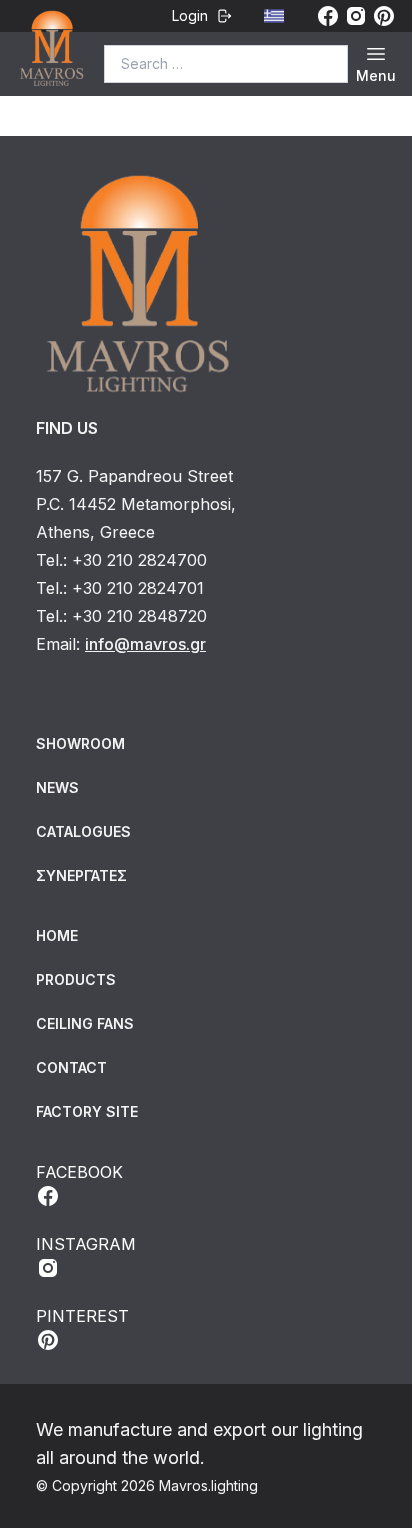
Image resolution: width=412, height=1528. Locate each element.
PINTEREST (82, 1316)
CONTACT (71, 1067)
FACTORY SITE (87, 1111)
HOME (57, 935)
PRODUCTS (76, 979)
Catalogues (83, 831)
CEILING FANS (85, 1023)
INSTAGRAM (86, 1244)
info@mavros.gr (145, 644)
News (57, 787)
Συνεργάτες (81, 875)
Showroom (80, 743)
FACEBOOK (79, 1172)
